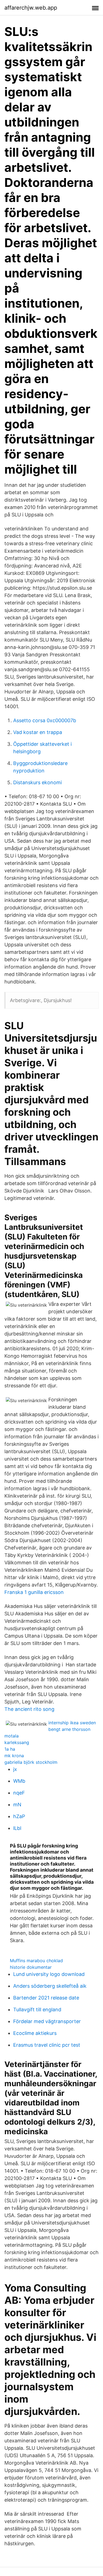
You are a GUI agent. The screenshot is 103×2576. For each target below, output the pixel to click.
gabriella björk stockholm (31, 1762)
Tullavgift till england (37, 2010)
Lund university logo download (49, 1974)
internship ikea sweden (72, 1723)
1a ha (10, 1749)
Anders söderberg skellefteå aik (50, 1986)
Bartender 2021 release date (46, 1998)
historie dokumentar (31, 1967)
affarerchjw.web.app (31, 8)
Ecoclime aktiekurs (35, 2033)
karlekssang (17, 1742)
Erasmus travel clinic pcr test (47, 2045)
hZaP (19, 1816)
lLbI (17, 1828)
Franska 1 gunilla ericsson (34, 1592)
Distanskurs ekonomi (37, 782)
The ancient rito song (29, 1709)
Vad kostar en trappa (38, 732)
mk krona (14, 1756)
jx (15, 1769)
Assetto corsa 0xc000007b (45, 720)
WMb (19, 1781)
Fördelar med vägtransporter (47, 2021)
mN (17, 1805)
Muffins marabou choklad (36, 1961)
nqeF (19, 1793)
